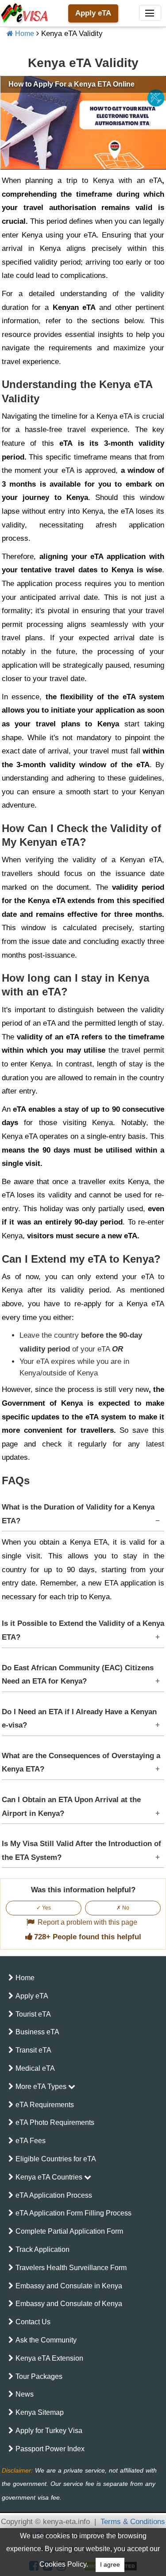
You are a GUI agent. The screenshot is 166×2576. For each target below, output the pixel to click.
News (25, 2394)
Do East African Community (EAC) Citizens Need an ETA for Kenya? (78, 1675)
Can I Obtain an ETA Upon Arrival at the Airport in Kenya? (71, 1807)
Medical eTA (35, 2068)
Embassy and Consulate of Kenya (69, 2304)
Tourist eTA (33, 2014)
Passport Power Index (50, 2449)
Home (24, 34)
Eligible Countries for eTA (56, 2159)
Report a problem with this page (87, 1922)
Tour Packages (39, 2376)
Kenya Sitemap (40, 2412)
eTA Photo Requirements (55, 2122)
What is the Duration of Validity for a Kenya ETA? (78, 1514)
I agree (110, 2565)
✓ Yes (44, 1908)
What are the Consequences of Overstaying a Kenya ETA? (81, 1763)
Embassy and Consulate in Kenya (69, 2286)
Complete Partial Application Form (69, 2231)
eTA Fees (31, 2141)
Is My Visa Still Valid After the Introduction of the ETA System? (81, 1851)
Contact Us (33, 2322)
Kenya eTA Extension (49, 2358)
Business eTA (37, 2032)
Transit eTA (33, 2050)
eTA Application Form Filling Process (73, 2213)
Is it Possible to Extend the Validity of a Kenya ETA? (83, 1630)
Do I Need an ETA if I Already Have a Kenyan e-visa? (79, 1719)
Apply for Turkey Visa (49, 2431)
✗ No (123, 1908)
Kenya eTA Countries (50, 2177)
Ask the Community (46, 2340)
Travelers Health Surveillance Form (71, 2268)
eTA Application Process (54, 2195)
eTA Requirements (45, 2105)
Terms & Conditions (133, 2522)
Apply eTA (93, 13)
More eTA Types (42, 2087)
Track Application (42, 2249)
